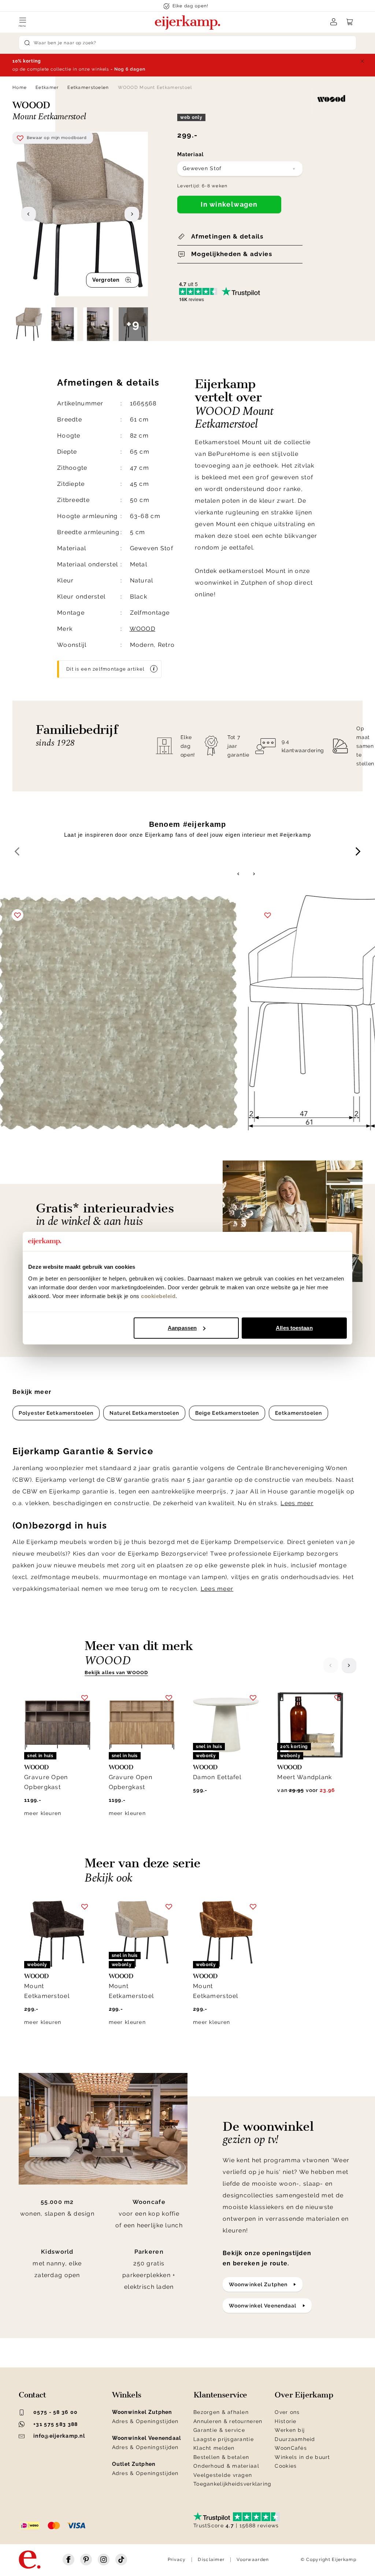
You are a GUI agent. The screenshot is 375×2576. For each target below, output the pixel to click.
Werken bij (290, 2430)
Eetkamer (47, 87)
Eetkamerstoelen (88, 87)
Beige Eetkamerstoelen (227, 1413)
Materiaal (190, 154)
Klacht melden (214, 2448)
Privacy (177, 2560)
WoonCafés (291, 2448)
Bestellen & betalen (221, 2457)
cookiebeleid (158, 1296)
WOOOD (142, 629)
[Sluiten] (362, 61)
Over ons (287, 2412)
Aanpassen (182, 1328)
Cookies (286, 2466)
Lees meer (297, 1503)
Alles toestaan (294, 1328)
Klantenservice (220, 2395)
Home (20, 87)
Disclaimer (211, 2560)
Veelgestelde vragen (223, 2475)
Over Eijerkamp (304, 2395)
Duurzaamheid (295, 2439)
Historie (285, 2421)
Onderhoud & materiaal (226, 2466)
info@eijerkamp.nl (59, 2436)
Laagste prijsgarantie (224, 2439)
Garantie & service (219, 2430)
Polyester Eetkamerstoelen (56, 1413)
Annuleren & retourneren (228, 2421)
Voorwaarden (253, 2560)
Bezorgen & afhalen (221, 2412)
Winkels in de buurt (302, 2457)
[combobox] (240, 169)
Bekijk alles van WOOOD (116, 1673)
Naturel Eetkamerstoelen (144, 1413)
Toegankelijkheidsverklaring (233, 2484)
